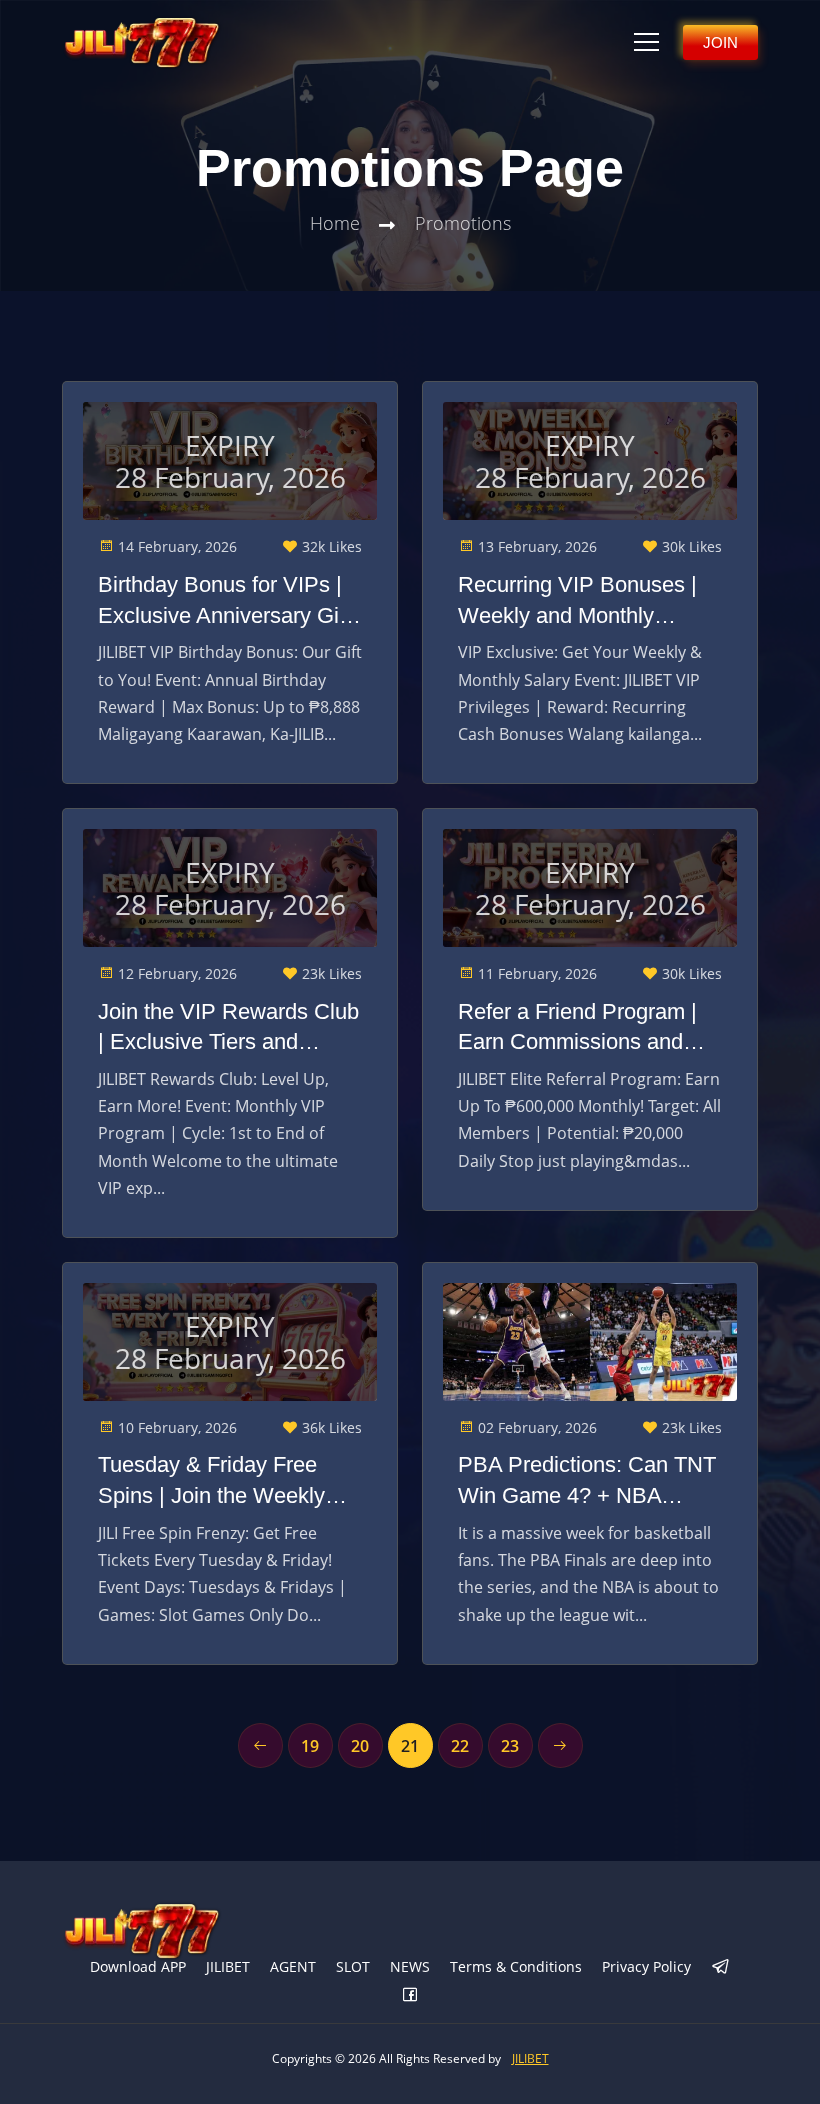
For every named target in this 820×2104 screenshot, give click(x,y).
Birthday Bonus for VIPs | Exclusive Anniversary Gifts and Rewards (230, 602)
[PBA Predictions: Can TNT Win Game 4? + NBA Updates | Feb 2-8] (590, 1342)
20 (360, 1746)
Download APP (138, 1966)
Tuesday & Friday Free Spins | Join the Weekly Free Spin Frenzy (211, 1482)
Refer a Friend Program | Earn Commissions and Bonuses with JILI (577, 1029)
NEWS (410, 1966)
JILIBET (228, 1966)
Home (335, 223)
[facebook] (410, 1996)
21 (410, 1746)
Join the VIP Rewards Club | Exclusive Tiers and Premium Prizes (228, 1029)
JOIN (720, 42)
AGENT (293, 1966)
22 (460, 1746)
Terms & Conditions (516, 1966)
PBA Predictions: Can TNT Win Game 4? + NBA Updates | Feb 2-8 (587, 1482)
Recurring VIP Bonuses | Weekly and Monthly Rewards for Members (577, 602)
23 (510, 1746)
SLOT (353, 1966)
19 (310, 1746)
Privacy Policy (646, 1966)
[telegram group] (721, 1968)
